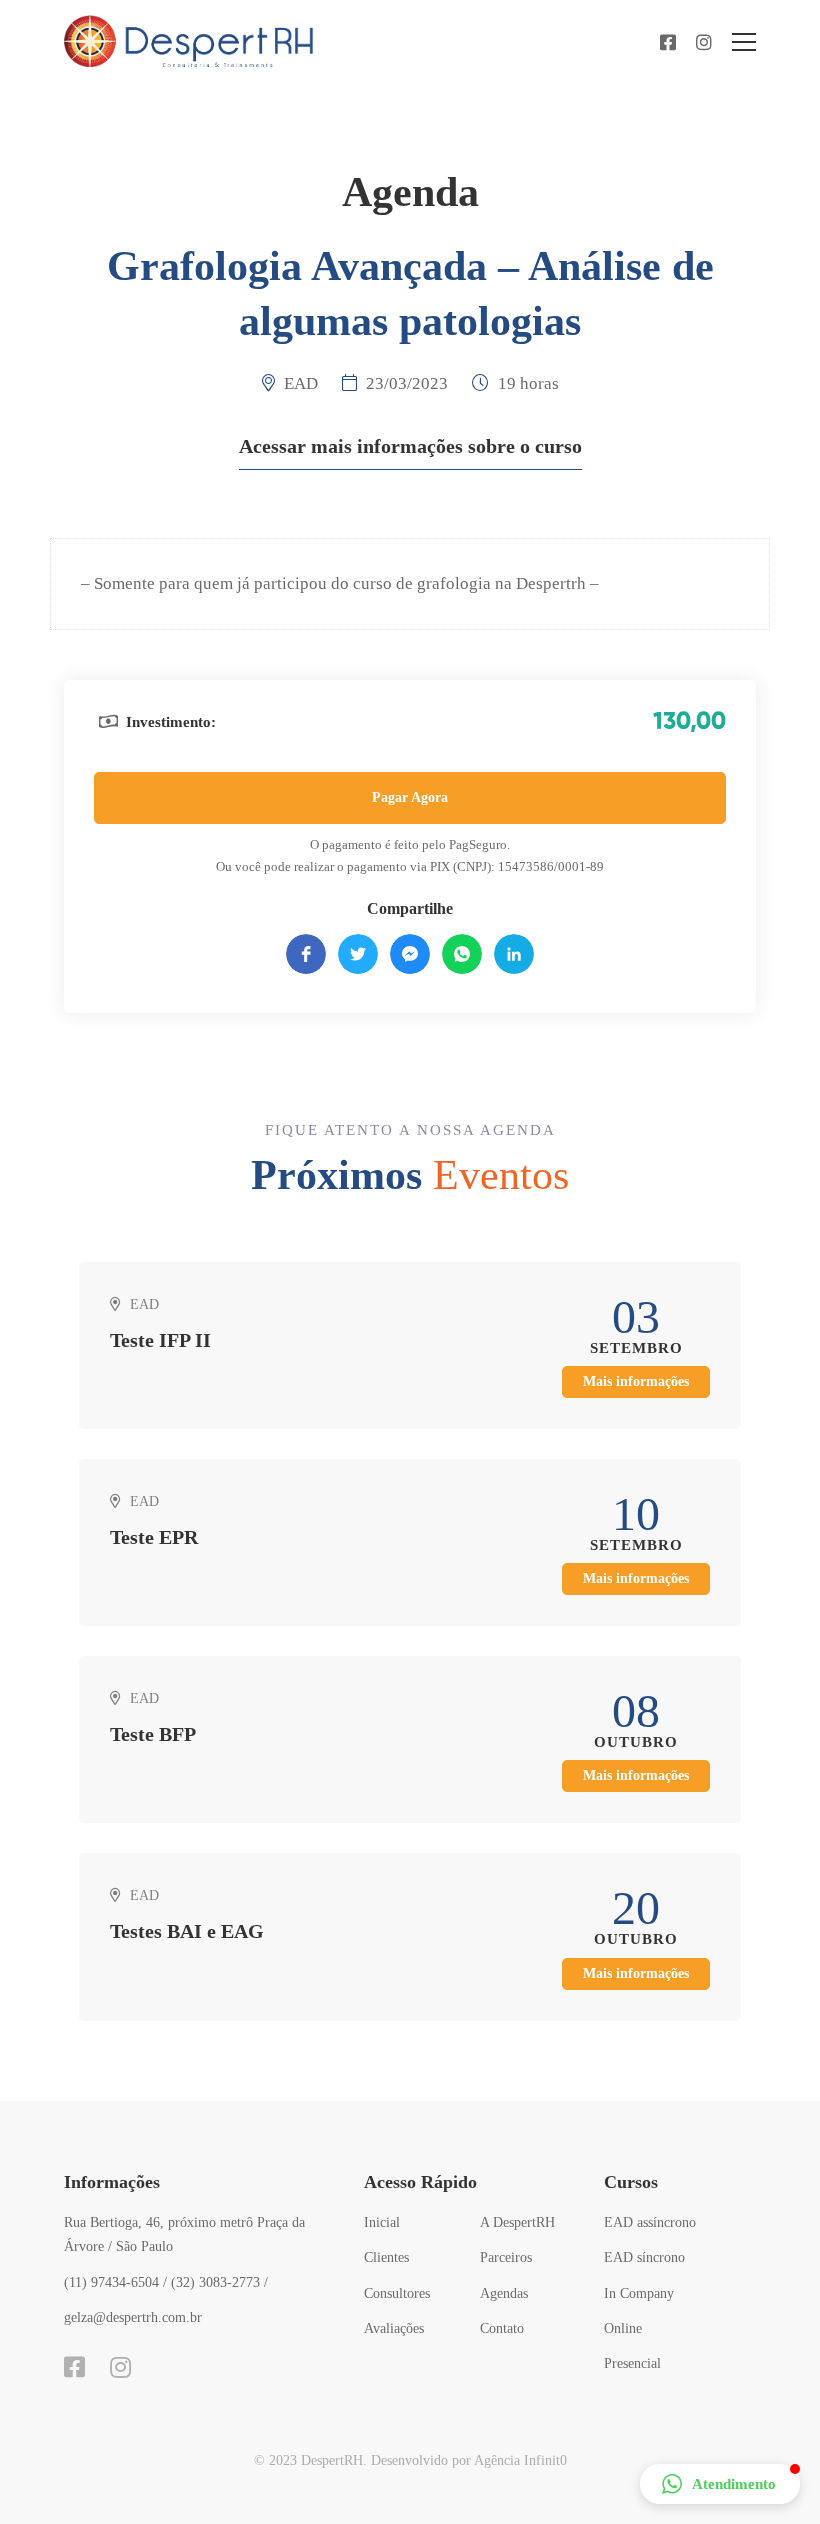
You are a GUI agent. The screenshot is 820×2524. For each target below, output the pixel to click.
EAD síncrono (644, 2257)
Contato (502, 2328)
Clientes (386, 2257)
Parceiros (506, 2257)
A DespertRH (517, 2222)
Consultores (397, 2293)
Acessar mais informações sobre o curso (410, 446)
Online (623, 2328)
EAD (301, 383)
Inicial (382, 2222)
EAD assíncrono (650, 2222)
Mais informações (636, 1381)
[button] (720, 2484)
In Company (639, 2293)
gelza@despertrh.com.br (133, 2317)
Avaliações (394, 2328)
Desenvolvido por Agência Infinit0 (469, 2460)
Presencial (632, 2363)
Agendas (504, 2293)
